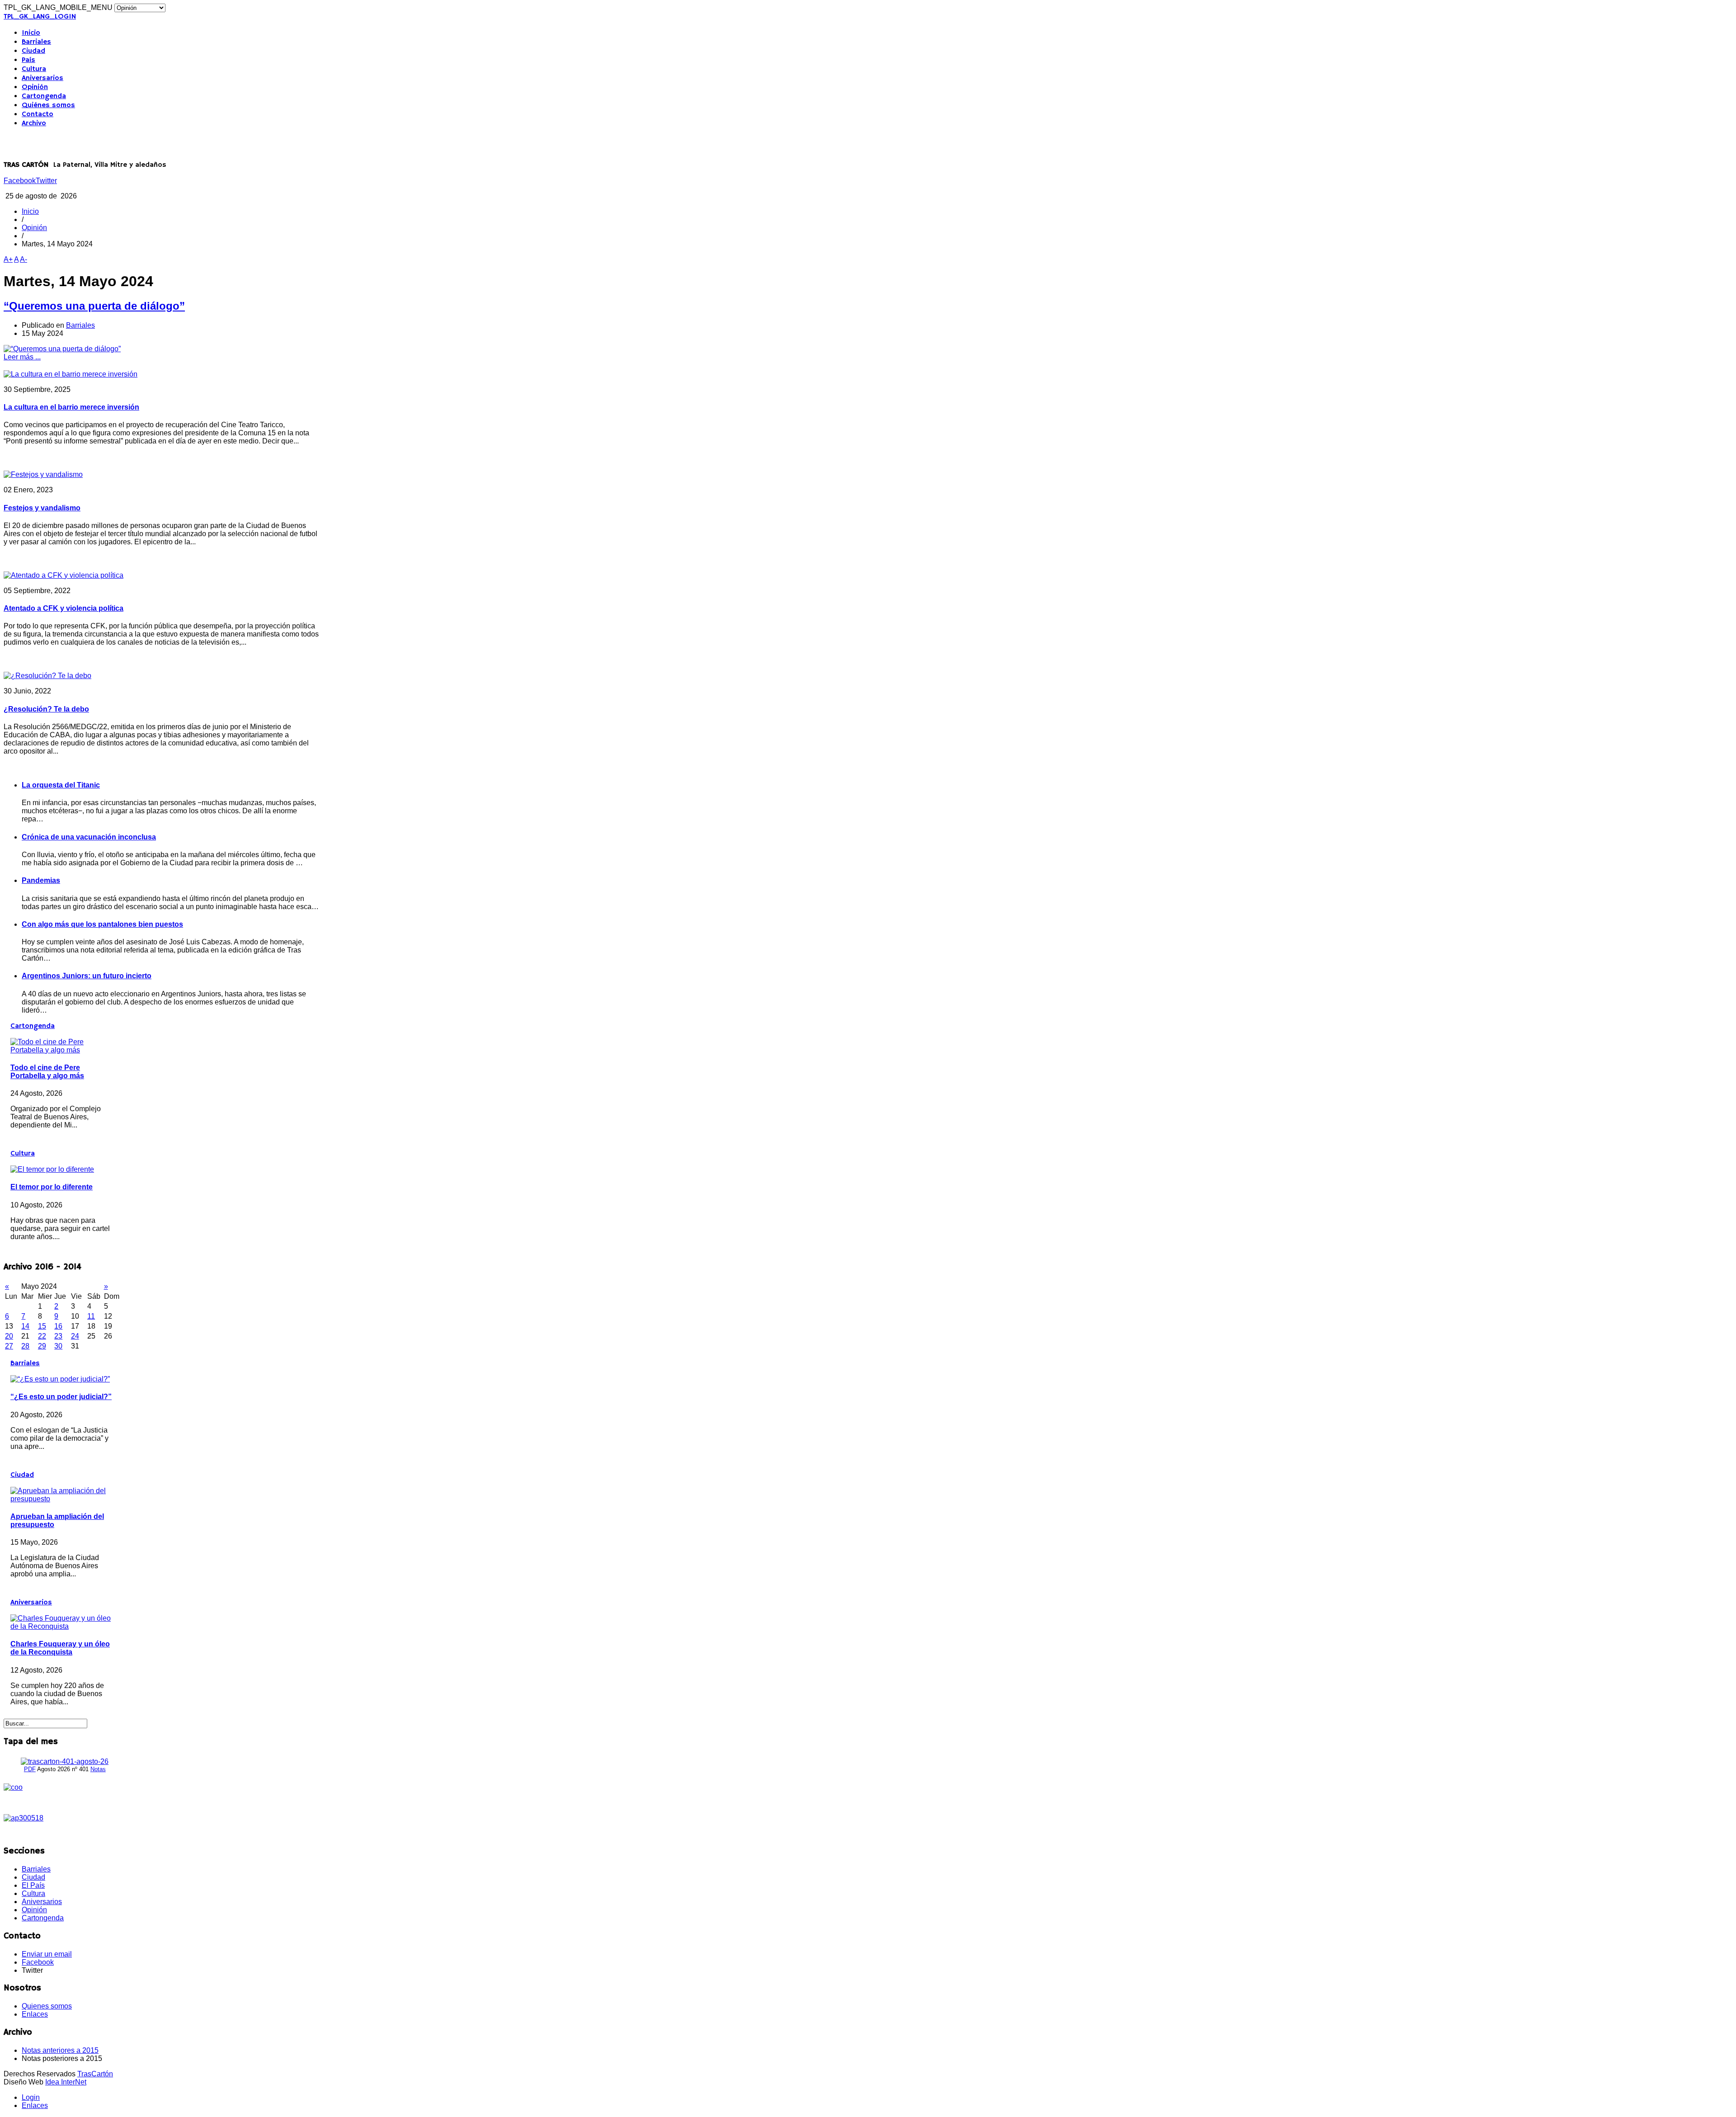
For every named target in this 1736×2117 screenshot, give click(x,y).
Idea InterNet (66, 2082)
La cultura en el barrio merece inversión (71, 407)
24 (75, 1336)
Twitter (46, 181)
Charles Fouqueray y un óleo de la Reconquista (60, 1648)
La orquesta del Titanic (61, 785)
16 (58, 1326)
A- (24, 259)
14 (25, 1326)
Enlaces (35, 2014)
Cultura (34, 69)
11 (91, 1316)
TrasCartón (95, 2074)
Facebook (20, 181)
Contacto (38, 114)
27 (9, 1346)
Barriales (36, 42)
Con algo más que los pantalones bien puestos (102, 924)
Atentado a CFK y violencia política (64, 608)
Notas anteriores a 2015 (60, 2050)
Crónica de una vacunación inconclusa (89, 837)
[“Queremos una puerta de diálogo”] (62, 349)
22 (42, 1336)
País (28, 60)
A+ (8, 259)
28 (25, 1346)
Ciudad (33, 51)
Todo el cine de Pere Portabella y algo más (47, 1072)
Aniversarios (42, 78)
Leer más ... (22, 357)
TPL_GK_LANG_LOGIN (40, 17)
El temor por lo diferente (52, 1187)
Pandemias (41, 880)
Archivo (34, 123)
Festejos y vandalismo (42, 508)
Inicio (31, 33)
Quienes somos (47, 2006)
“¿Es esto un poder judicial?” (61, 1397)
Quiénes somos (48, 105)
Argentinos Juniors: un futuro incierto (87, 976)
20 (9, 1336)
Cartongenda (44, 96)
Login (31, 2097)
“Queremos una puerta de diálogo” (94, 306)
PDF (30, 1769)
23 (58, 1336)
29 (42, 1346)
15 (42, 1326)
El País (33, 1885)
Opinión (35, 87)
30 (58, 1346)
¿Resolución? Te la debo (46, 709)
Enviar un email (47, 1954)
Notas (98, 1769)
